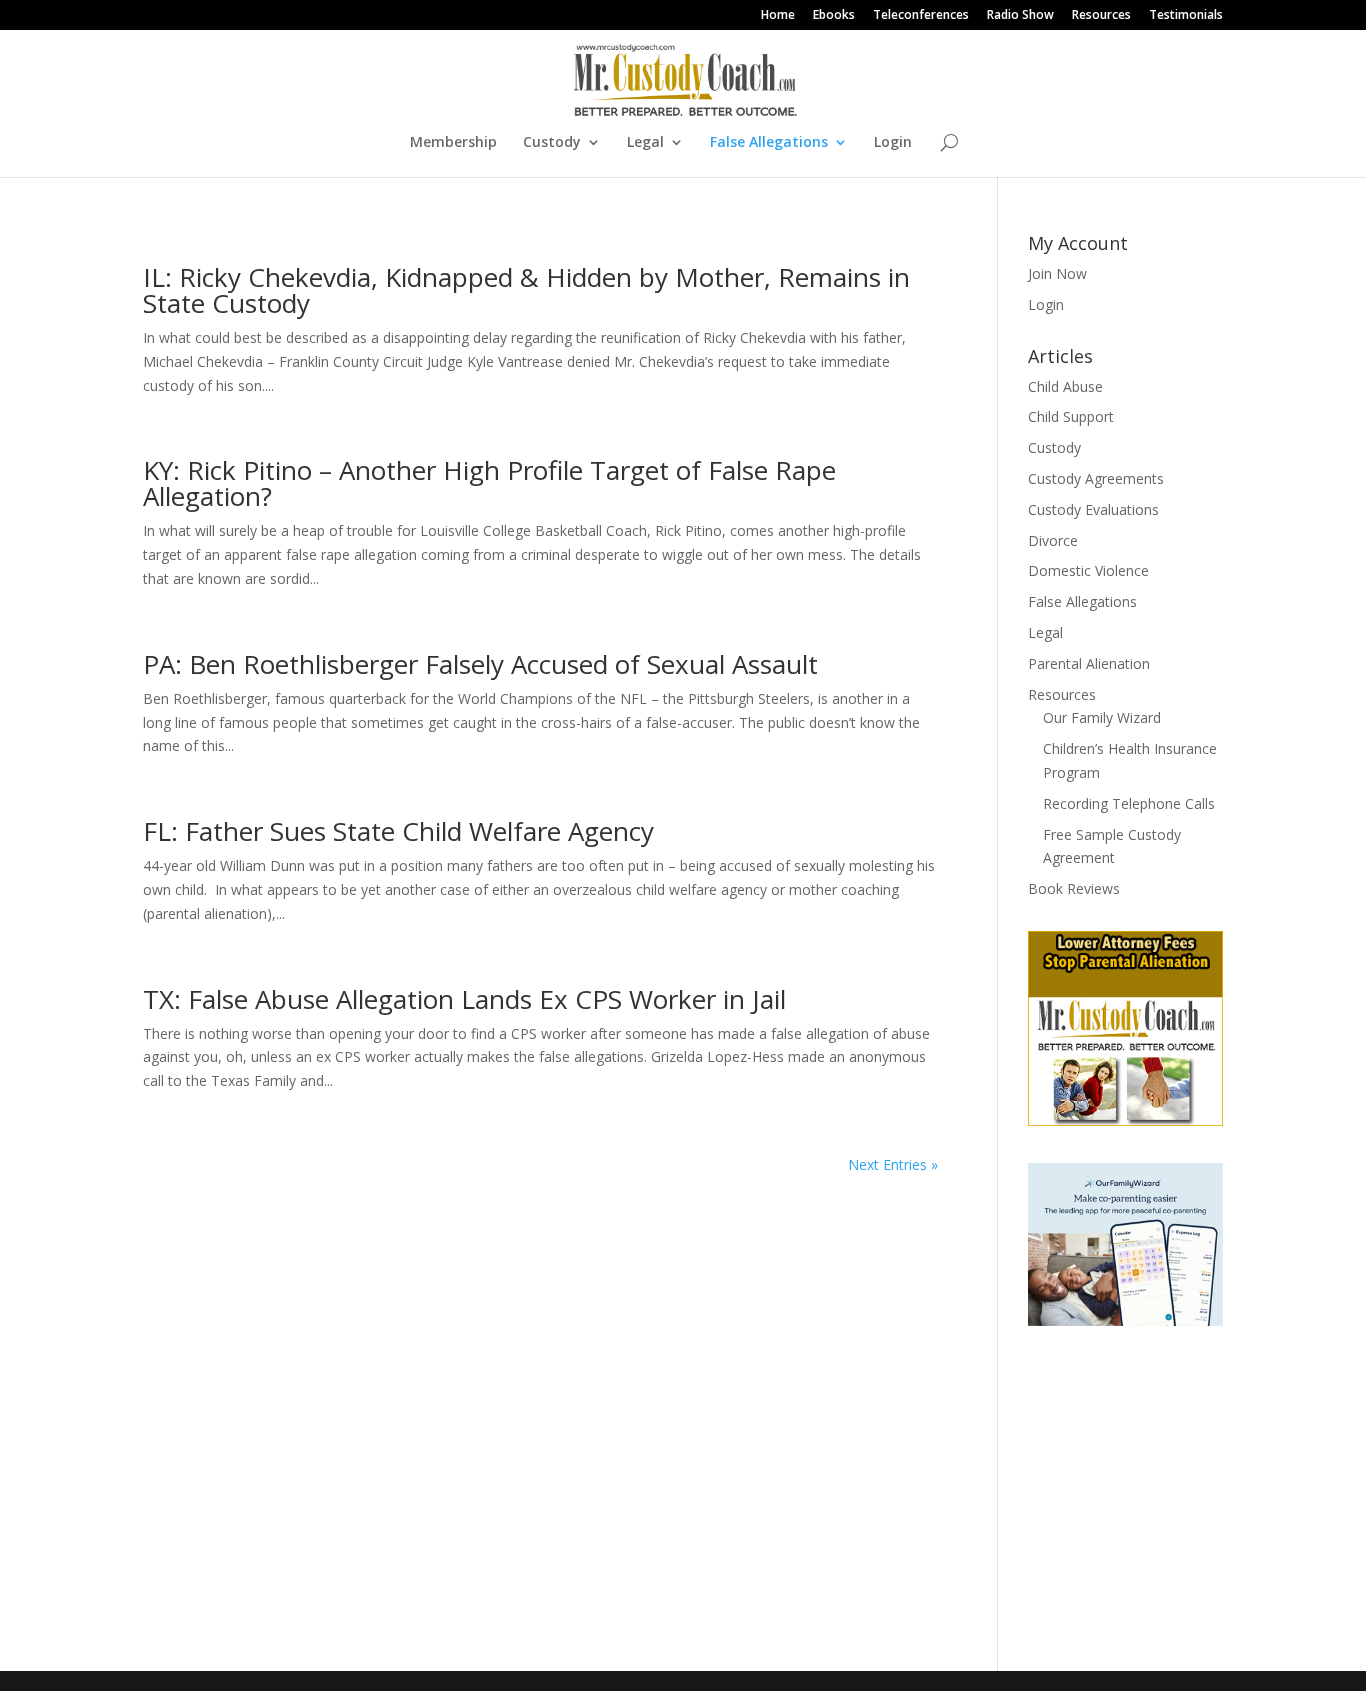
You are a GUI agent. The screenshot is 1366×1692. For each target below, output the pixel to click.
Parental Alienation (1089, 663)
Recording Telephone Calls (1129, 803)
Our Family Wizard (1102, 717)
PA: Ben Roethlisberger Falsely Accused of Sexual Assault (480, 664)
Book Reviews (1074, 888)
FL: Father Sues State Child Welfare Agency (398, 831)
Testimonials (1186, 16)
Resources (1101, 16)
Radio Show (1020, 16)
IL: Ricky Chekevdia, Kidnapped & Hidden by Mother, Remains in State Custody (526, 290)
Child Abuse (1065, 386)
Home (778, 16)
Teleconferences (921, 16)
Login (893, 143)
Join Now (1057, 273)
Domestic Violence (1088, 570)
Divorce (1053, 540)
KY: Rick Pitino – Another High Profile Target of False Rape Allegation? (489, 483)
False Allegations (769, 143)
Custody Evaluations (1093, 509)
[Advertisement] (1153, 1482)
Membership (453, 143)
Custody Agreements (1096, 478)
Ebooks (834, 16)
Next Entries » (893, 1164)
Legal (645, 143)
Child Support (1071, 416)
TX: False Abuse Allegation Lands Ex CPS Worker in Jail (464, 999)
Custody (552, 143)
